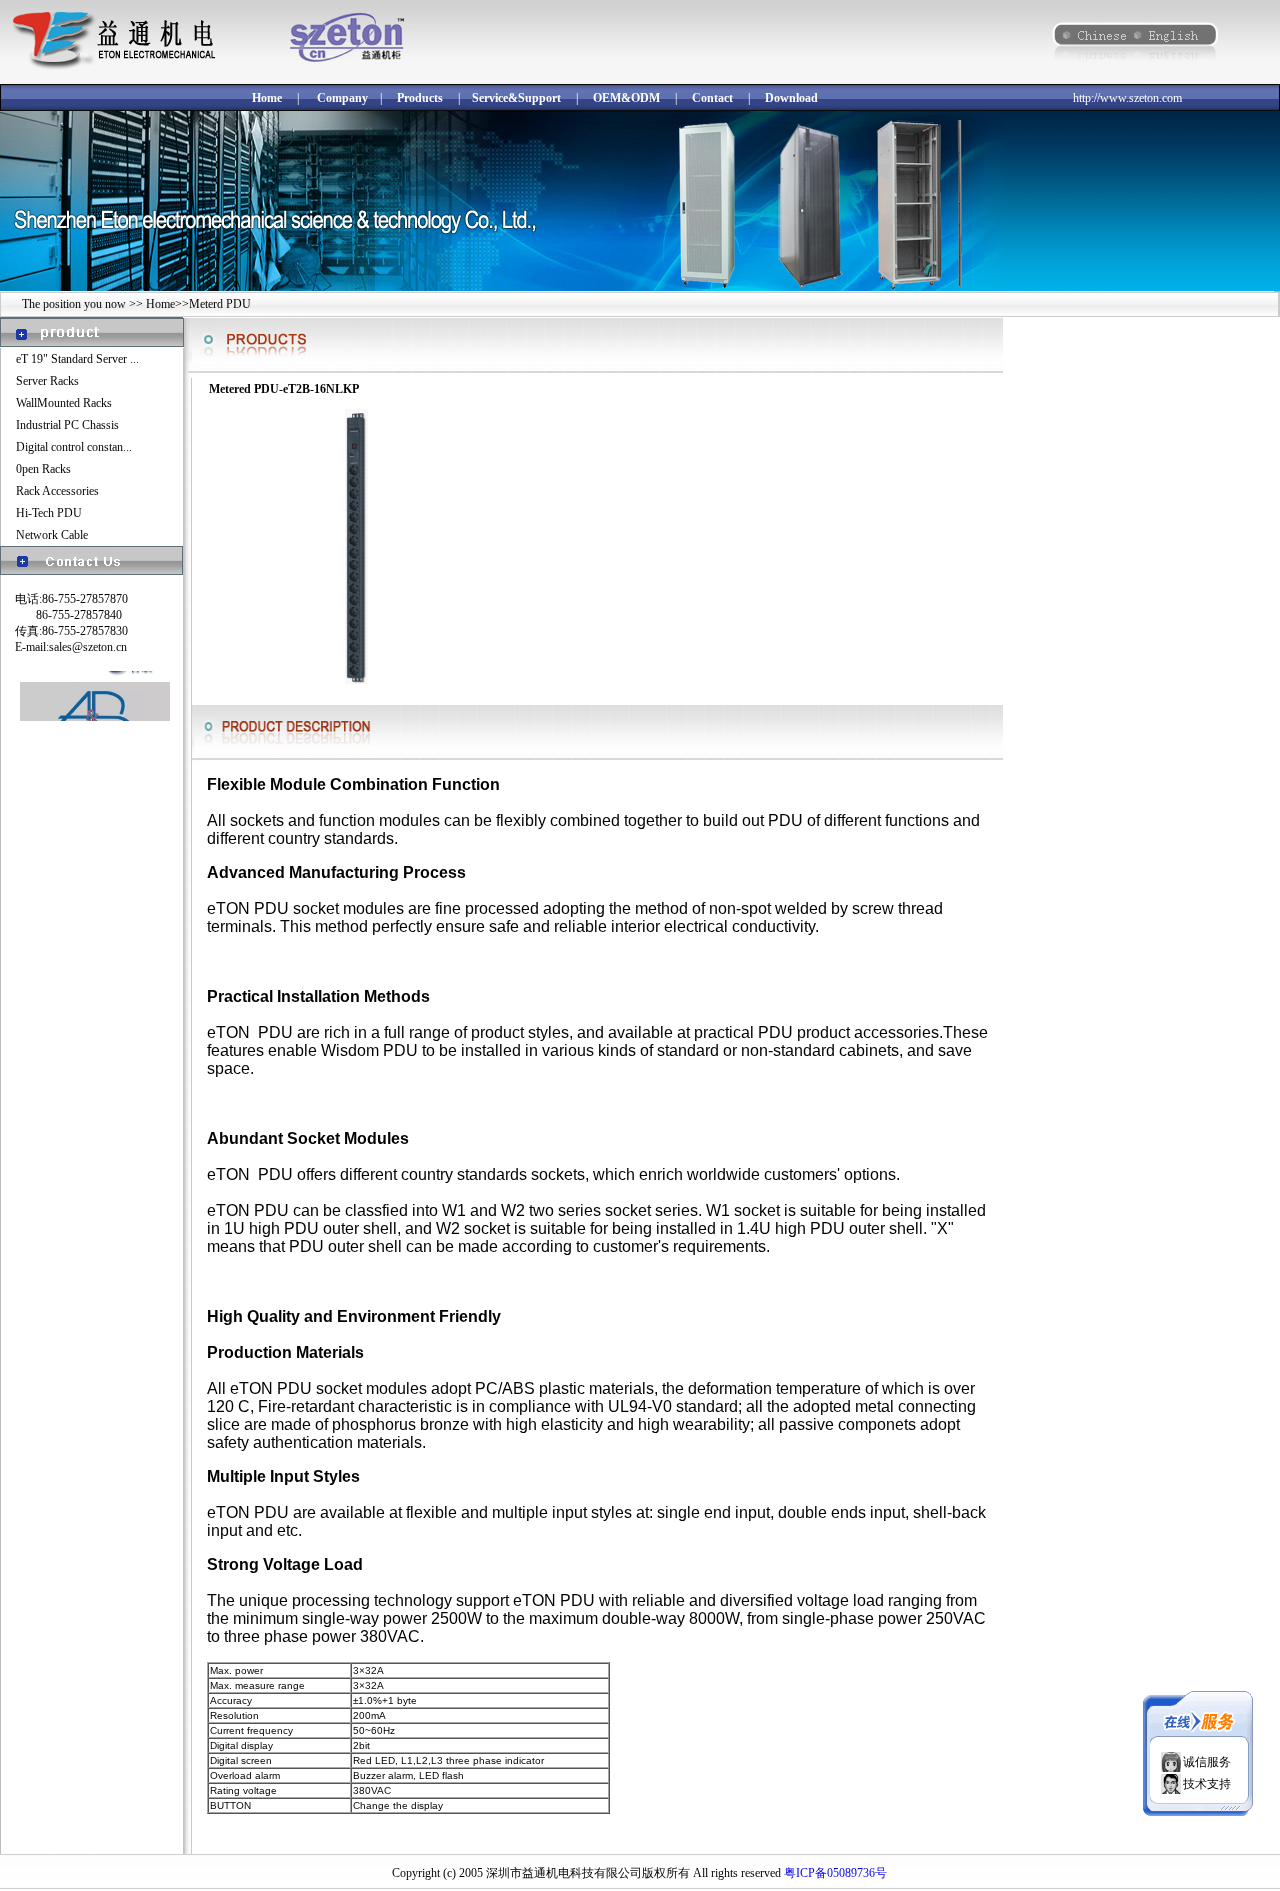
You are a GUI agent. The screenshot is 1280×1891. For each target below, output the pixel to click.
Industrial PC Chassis (67, 425)
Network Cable (52, 535)
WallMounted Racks (64, 403)
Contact (712, 98)
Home (267, 98)
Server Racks (47, 381)
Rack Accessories (57, 491)
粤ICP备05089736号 (835, 1873)
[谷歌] (95, 670)
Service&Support (516, 98)
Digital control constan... (74, 447)
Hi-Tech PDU (49, 513)
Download (791, 98)
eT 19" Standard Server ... (77, 359)
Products (420, 98)
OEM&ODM (626, 98)
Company (342, 98)
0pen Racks (43, 469)
